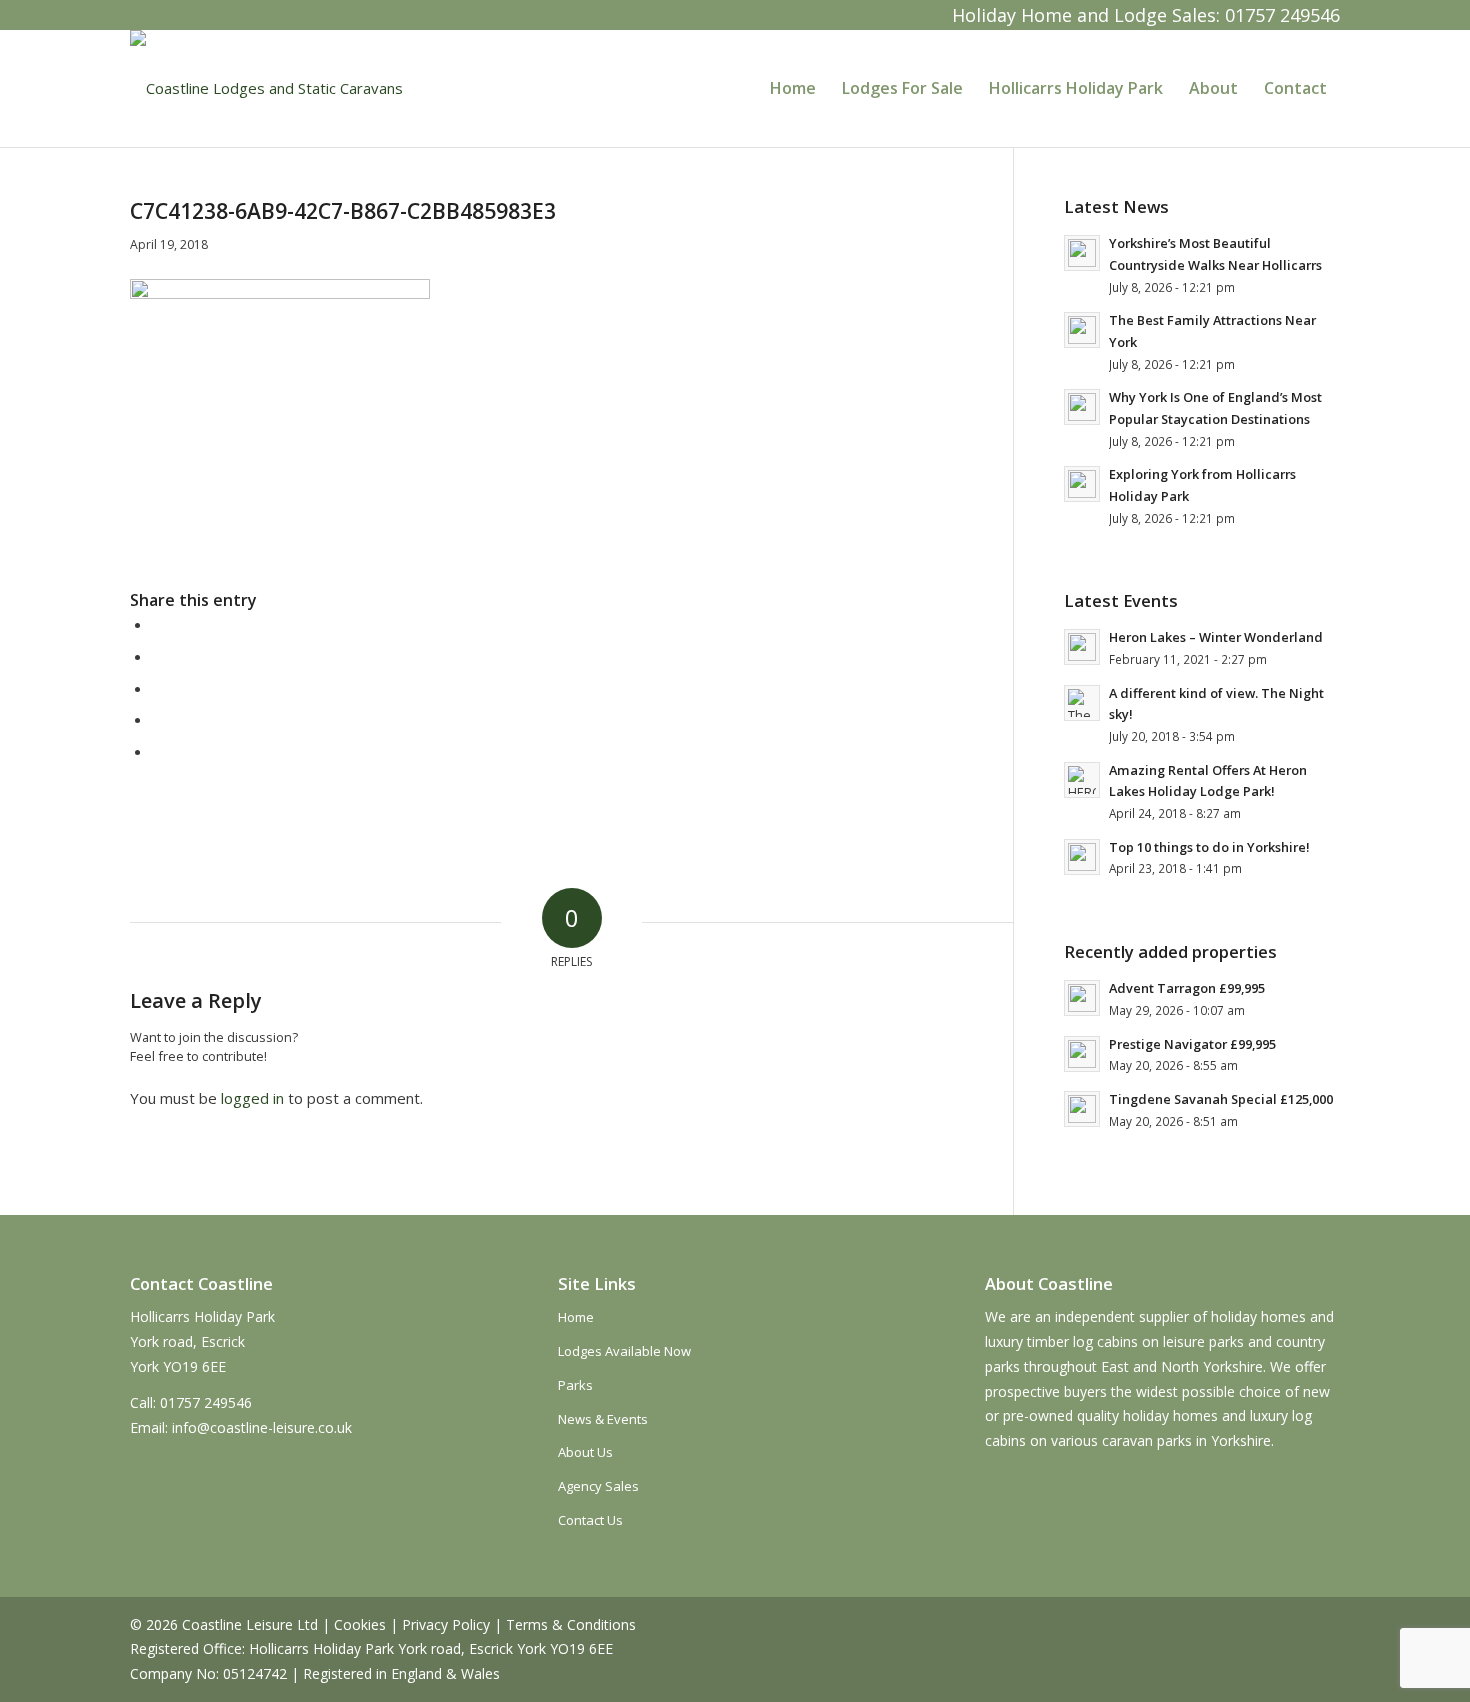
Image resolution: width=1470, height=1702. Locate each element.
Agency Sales (598, 1486)
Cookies (360, 1624)
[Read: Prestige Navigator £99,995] (1082, 1054)
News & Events (603, 1419)
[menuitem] (793, 88)
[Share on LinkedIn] (158, 719)
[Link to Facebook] (146, 15)
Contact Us (590, 1520)
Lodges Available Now (624, 1351)
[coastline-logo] (266, 88)
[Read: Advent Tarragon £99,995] (1082, 998)
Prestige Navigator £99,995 (1192, 1044)
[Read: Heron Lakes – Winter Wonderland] (1082, 647)
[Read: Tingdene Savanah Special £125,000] (1082, 1109)
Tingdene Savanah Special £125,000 (1221, 1099)
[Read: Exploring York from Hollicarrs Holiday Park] (1082, 484)
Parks (575, 1385)
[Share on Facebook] (158, 624)
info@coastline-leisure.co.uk (262, 1427)
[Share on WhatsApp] (158, 688)
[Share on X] (158, 656)
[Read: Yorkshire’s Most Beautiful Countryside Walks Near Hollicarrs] (1082, 253)
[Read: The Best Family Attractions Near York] (1082, 330)
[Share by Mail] (158, 751)
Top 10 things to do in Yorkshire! (1209, 847)
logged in (252, 1098)
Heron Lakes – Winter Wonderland (1216, 637)
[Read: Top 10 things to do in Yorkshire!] (1082, 857)
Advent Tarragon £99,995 (1187, 988)
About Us (585, 1452)
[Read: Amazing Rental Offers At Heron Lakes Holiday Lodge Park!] (1082, 780)
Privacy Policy (446, 1624)
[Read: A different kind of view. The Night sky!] (1082, 703)
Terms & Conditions (571, 1624)
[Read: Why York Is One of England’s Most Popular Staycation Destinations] (1082, 407)
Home (576, 1317)
